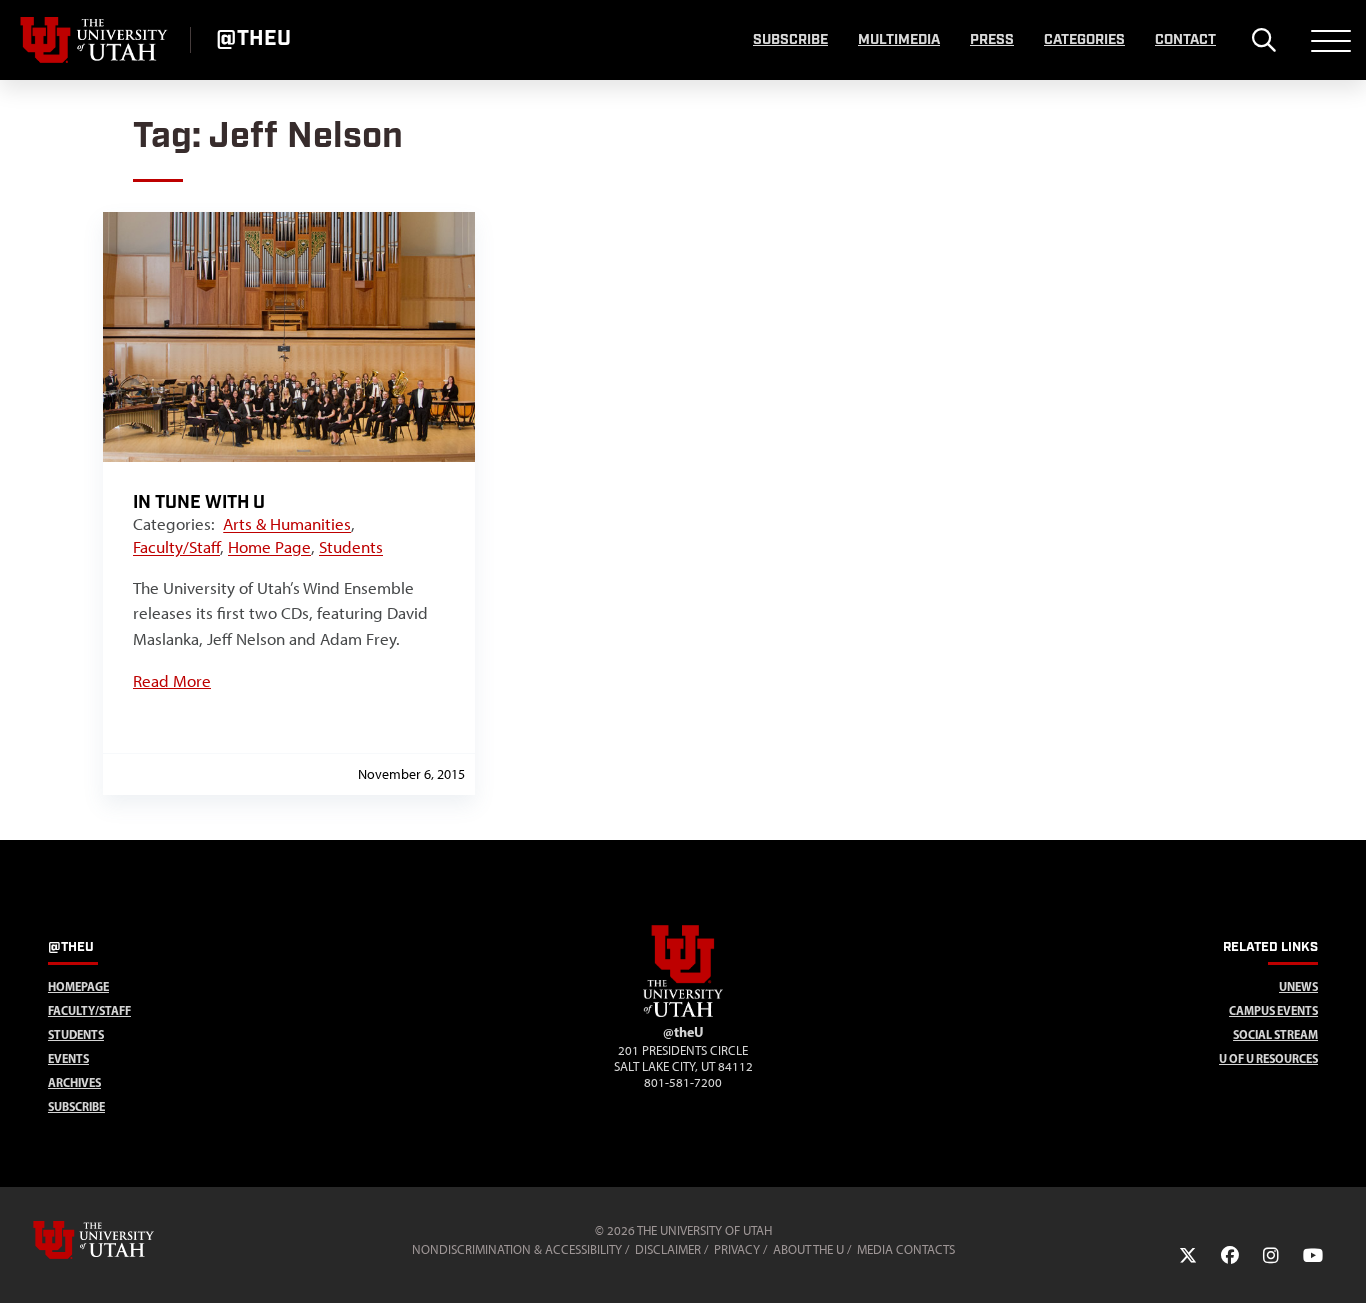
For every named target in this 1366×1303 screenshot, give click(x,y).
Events (68, 1058)
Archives (74, 1082)
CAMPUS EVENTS (1273, 1010)
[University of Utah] (122, 1240)
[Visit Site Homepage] (683, 1013)
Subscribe (790, 40)
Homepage (78, 986)
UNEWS (1298, 986)
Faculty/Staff (176, 547)
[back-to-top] (1342, 1263)
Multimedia (899, 40)
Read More (172, 681)
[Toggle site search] (1263, 40)
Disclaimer (668, 1249)
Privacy (737, 1249)
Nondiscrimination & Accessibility (517, 1249)
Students (351, 547)
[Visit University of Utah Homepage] (95, 40)
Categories (1084, 40)
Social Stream (1275, 1034)
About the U (808, 1249)
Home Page (269, 547)
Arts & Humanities (287, 524)
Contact (1185, 40)
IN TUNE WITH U (199, 502)
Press (992, 40)
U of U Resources (1268, 1058)
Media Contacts (906, 1249)
